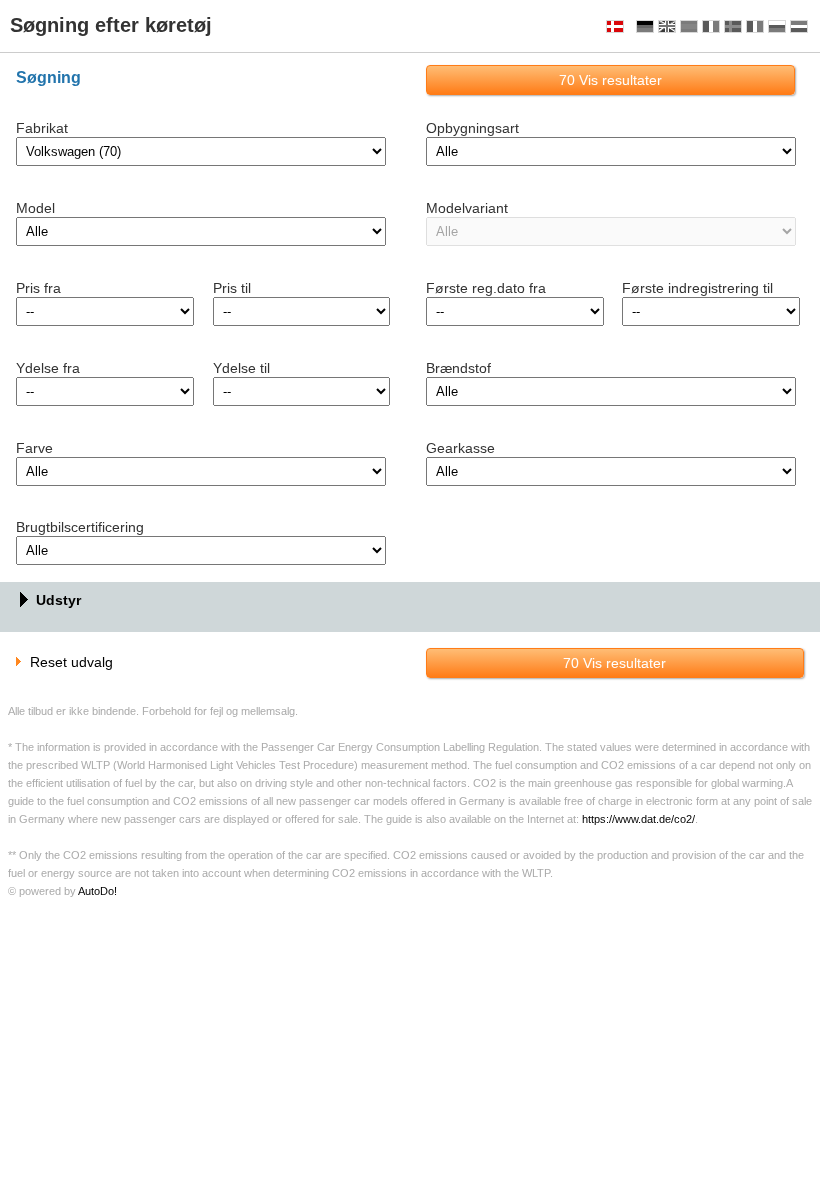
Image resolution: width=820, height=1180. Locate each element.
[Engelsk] (667, 27)
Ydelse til (241, 368)
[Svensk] (733, 27)
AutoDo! (97, 891)
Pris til (232, 288)
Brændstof (458, 368)
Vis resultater (610, 80)
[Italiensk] (755, 27)
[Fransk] (711, 27)
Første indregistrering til (697, 288)
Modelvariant (467, 208)
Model (35, 208)
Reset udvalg (71, 662)
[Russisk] (777, 27)
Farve (34, 448)
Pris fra (38, 288)
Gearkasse (460, 448)
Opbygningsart (472, 128)
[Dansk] (615, 27)
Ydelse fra (48, 368)
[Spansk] (689, 27)
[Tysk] (645, 27)
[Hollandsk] (799, 27)
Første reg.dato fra (486, 288)
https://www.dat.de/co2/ (638, 819)
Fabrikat (42, 128)
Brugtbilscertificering (80, 527)
